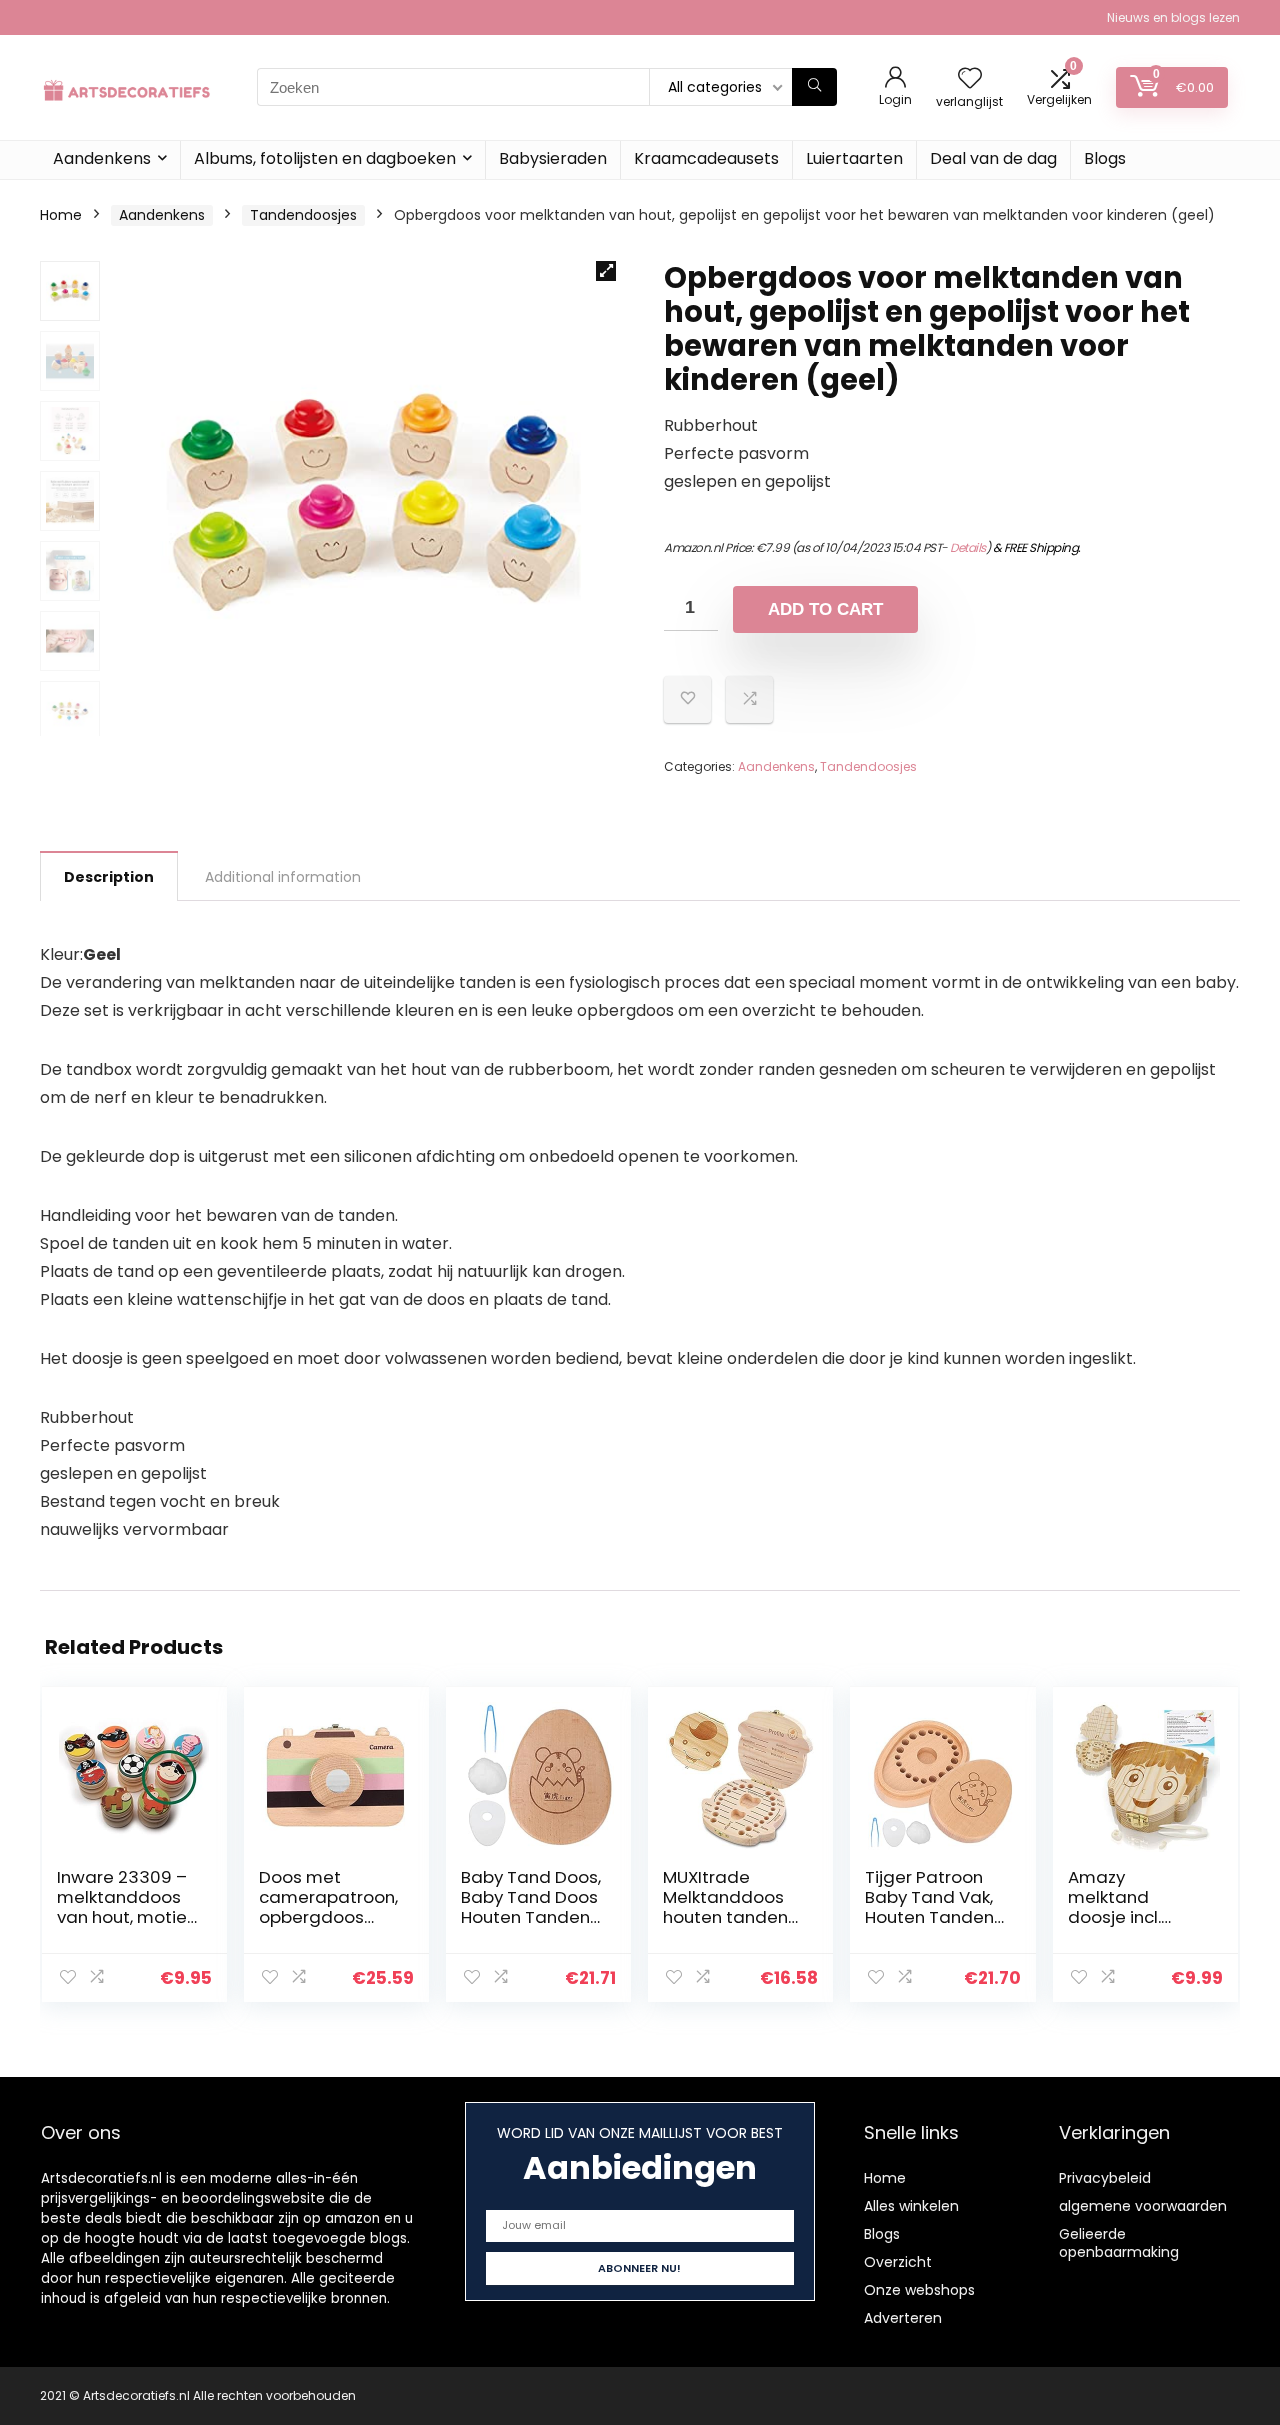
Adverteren (903, 2318)
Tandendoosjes (303, 215)
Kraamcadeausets (706, 158)
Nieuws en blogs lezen (1173, 17)
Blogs (1105, 158)
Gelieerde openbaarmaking (1119, 2243)
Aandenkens (102, 158)
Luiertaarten (854, 158)
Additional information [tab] (283, 877)
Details (968, 547)
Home (61, 215)
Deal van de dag (993, 158)
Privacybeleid (1105, 2178)
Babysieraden (553, 158)
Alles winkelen (911, 2206)
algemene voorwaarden (1143, 2206)
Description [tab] (109, 877)
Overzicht (898, 2262)
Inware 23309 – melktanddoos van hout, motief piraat (125, 1907)
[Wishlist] (970, 79)
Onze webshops (919, 2290)
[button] (606, 271)
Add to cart (825, 609)
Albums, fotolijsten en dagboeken (325, 158)
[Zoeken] (814, 87)
